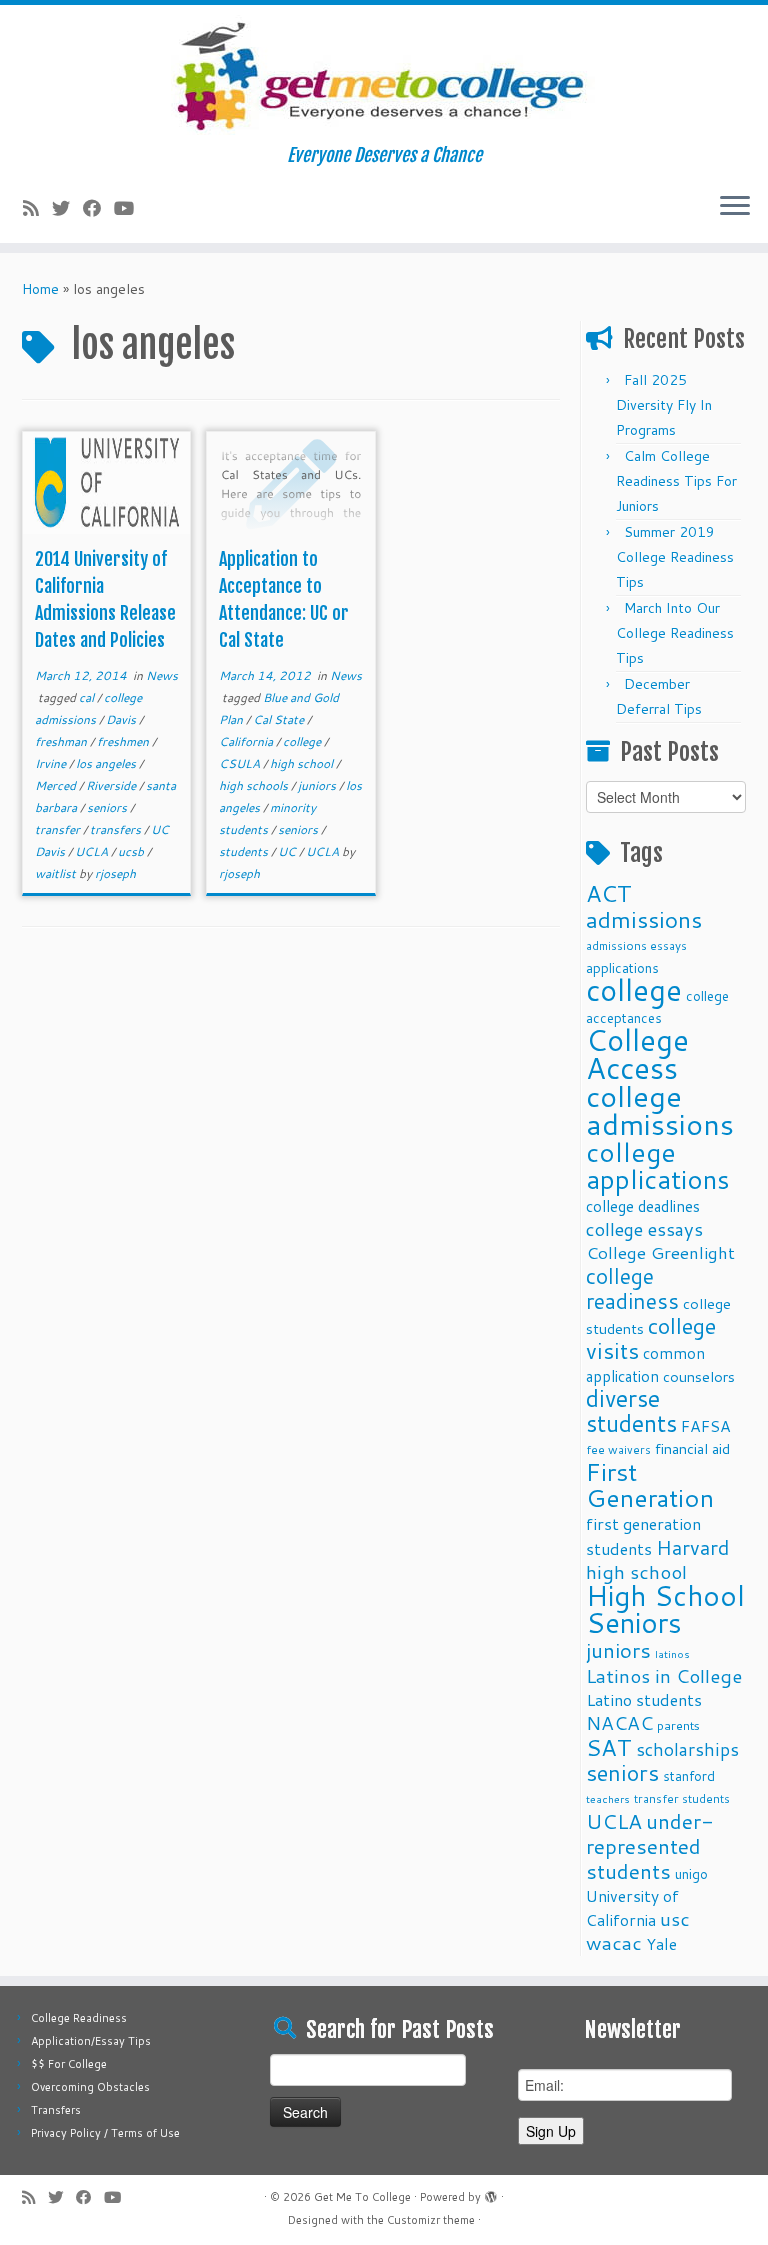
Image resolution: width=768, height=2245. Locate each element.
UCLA (93, 851)
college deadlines (643, 1206)
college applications (658, 1165)
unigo (691, 1873)
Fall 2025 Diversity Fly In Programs (664, 405)
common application (645, 1364)
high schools (255, 785)
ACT (609, 893)
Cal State (280, 719)
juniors (318, 785)
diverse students (631, 1411)
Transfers (56, 2110)
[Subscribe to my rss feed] (37, 208)
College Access (637, 1053)
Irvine (52, 763)
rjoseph (115, 873)
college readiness (632, 1288)
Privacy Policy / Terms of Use (105, 2133)
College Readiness (79, 2018)
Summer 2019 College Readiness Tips (675, 557)
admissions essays (636, 945)
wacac (614, 1942)
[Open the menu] (735, 207)
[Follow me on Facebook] (98, 208)
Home (40, 289)
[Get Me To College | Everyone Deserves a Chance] (384, 75)
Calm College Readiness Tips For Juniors (676, 481)
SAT (609, 1747)
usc (675, 1918)
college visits (651, 1338)
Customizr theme (431, 2220)
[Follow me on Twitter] (67, 208)
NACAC (619, 1722)
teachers (608, 1798)
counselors (699, 1376)
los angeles (107, 763)
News (162, 675)
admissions (644, 919)
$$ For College (69, 2064)
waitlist (57, 873)
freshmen (124, 741)
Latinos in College (664, 1675)
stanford (689, 1775)
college (303, 741)
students (245, 851)
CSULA (241, 763)
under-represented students (650, 1846)
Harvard (692, 1547)
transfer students (682, 1798)
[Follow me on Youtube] (130, 208)
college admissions (660, 1109)
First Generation (650, 1484)
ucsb (132, 851)
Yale (661, 1944)
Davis (122, 719)
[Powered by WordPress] (491, 2193)
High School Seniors (665, 1609)
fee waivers (618, 1449)
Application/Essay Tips (91, 2041)
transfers (117, 829)
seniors (108, 807)
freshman (62, 741)
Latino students (644, 1699)
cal (88, 697)
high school (303, 763)
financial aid (692, 1448)
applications (622, 967)
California (247, 741)
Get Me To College (362, 2197)
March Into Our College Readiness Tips (675, 633)
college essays (644, 1229)
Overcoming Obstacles (90, 2087)
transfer (59, 829)
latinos (672, 1653)
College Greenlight (660, 1252)
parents (678, 1725)
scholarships (687, 1749)
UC (288, 851)
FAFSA (706, 1426)
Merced (57, 785)
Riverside (112, 785)
